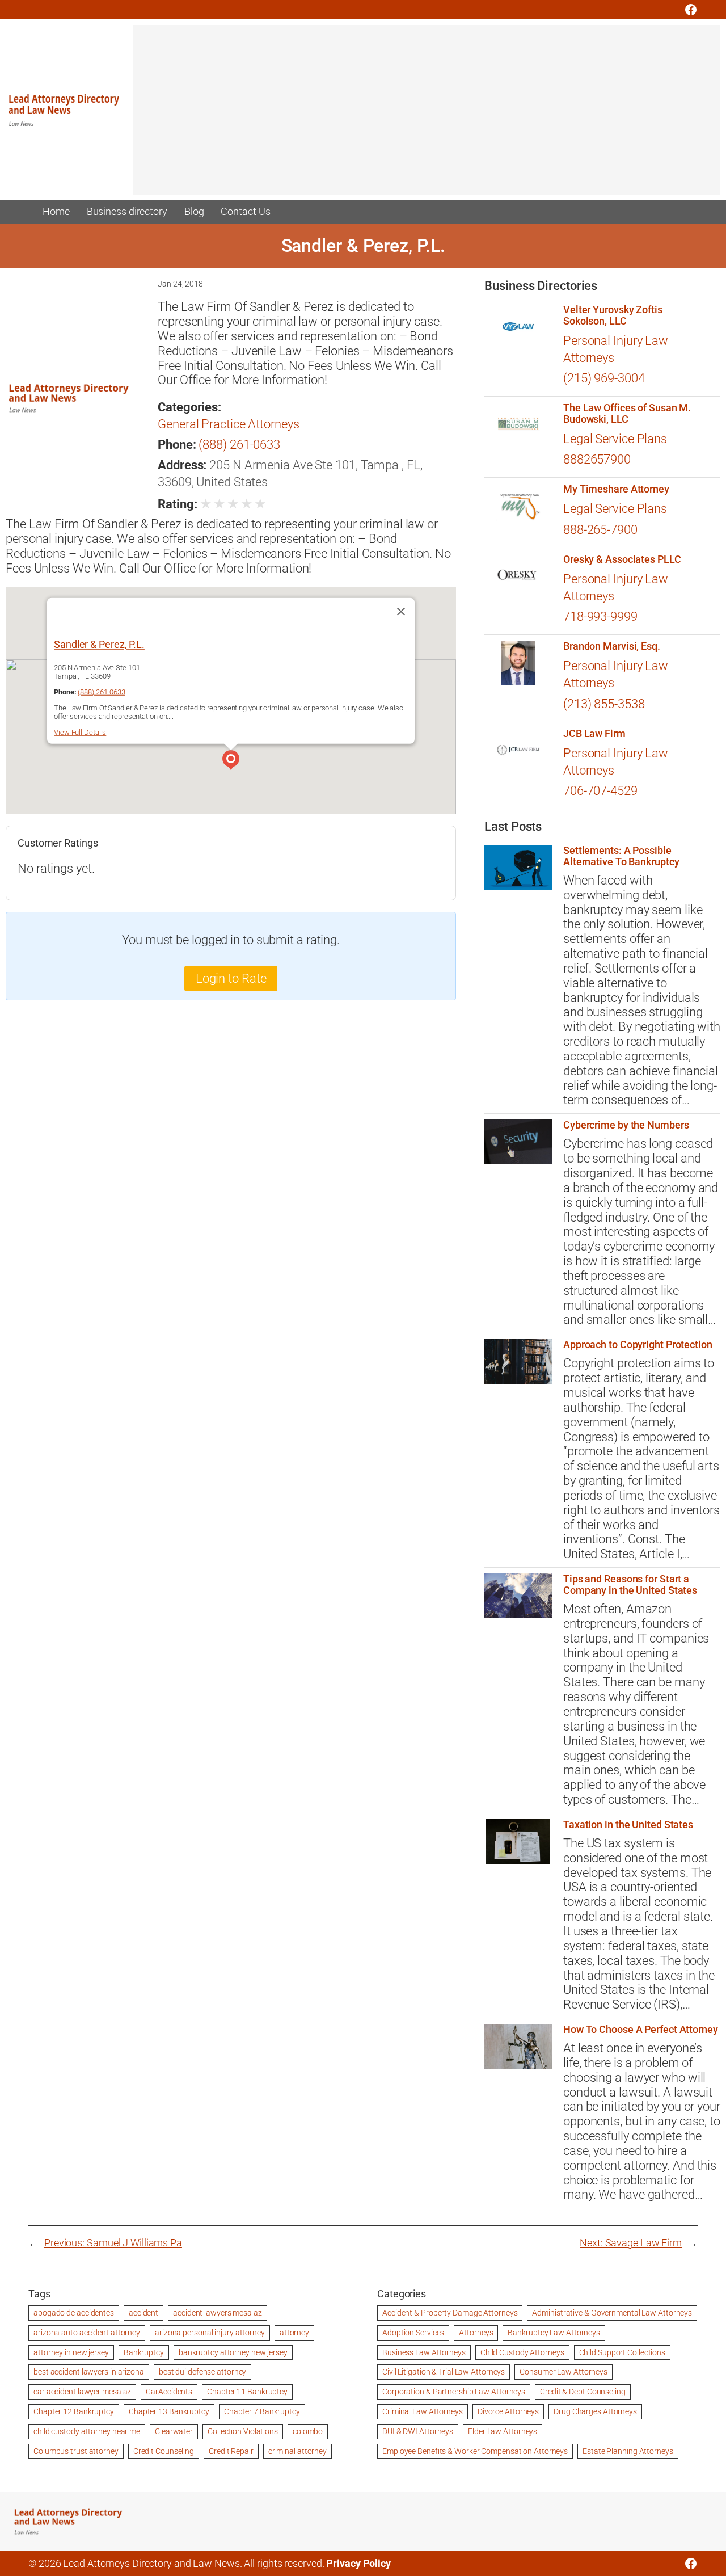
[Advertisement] (427, 115)
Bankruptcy (144, 2352)
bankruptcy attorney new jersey (233, 2352)
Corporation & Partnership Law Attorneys (454, 2392)
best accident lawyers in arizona (89, 2372)
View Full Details (80, 732)
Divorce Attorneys (508, 2411)
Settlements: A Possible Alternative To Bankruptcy (621, 856)
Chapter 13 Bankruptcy (169, 2411)
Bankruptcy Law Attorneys (554, 2333)
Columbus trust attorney (76, 2451)
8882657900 (597, 459)
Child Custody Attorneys (522, 2352)
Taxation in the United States (628, 1825)
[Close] (401, 612)
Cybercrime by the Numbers (626, 1125)
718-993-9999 (600, 616)
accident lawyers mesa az (218, 2313)
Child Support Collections (622, 2352)
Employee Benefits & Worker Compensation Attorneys (475, 2451)
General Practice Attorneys (228, 424)
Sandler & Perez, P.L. (99, 644)
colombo (308, 2431)
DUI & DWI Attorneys (418, 2431)
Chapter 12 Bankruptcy (74, 2411)
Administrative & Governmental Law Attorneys (612, 2313)
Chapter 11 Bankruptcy (247, 2392)
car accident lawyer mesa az (82, 2392)
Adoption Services (413, 2333)
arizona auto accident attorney (87, 2333)
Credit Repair (231, 2451)
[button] (231, 761)
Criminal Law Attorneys (423, 2411)
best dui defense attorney (203, 2372)
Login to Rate (231, 978)
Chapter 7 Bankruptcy (262, 2411)
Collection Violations (243, 2431)
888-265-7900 (600, 530)
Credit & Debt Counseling (583, 2392)
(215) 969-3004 (604, 378)
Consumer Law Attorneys (564, 2372)
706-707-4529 (600, 791)
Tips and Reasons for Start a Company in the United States (630, 1585)
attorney (294, 2333)
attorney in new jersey (71, 2352)
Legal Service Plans (615, 439)
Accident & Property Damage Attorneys (450, 2313)
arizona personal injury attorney (210, 2333)
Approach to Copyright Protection (638, 1345)
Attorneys (476, 2333)
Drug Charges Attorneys (595, 2411)
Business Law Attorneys (424, 2352)
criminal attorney (297, 2451)
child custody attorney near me (87, 2431)
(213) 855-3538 (604, 704)
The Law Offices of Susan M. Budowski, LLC (627, 414)
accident (143, 2313)
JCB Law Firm (594, 734)
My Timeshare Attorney (616, 489)
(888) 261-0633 (239, 445)
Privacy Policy (358, 2564)
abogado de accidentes (74, 2313)
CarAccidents (169, 2392)
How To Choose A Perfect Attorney (641, 2030)
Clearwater (174, 2431)
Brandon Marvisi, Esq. (612, 646)
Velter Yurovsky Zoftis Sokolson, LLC (613, 315)
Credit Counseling (164, 2451)
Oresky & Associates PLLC (622, 559)
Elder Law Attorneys (503, 2431)
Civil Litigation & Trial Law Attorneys (444, 2372)
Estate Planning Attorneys (628, 2451)
